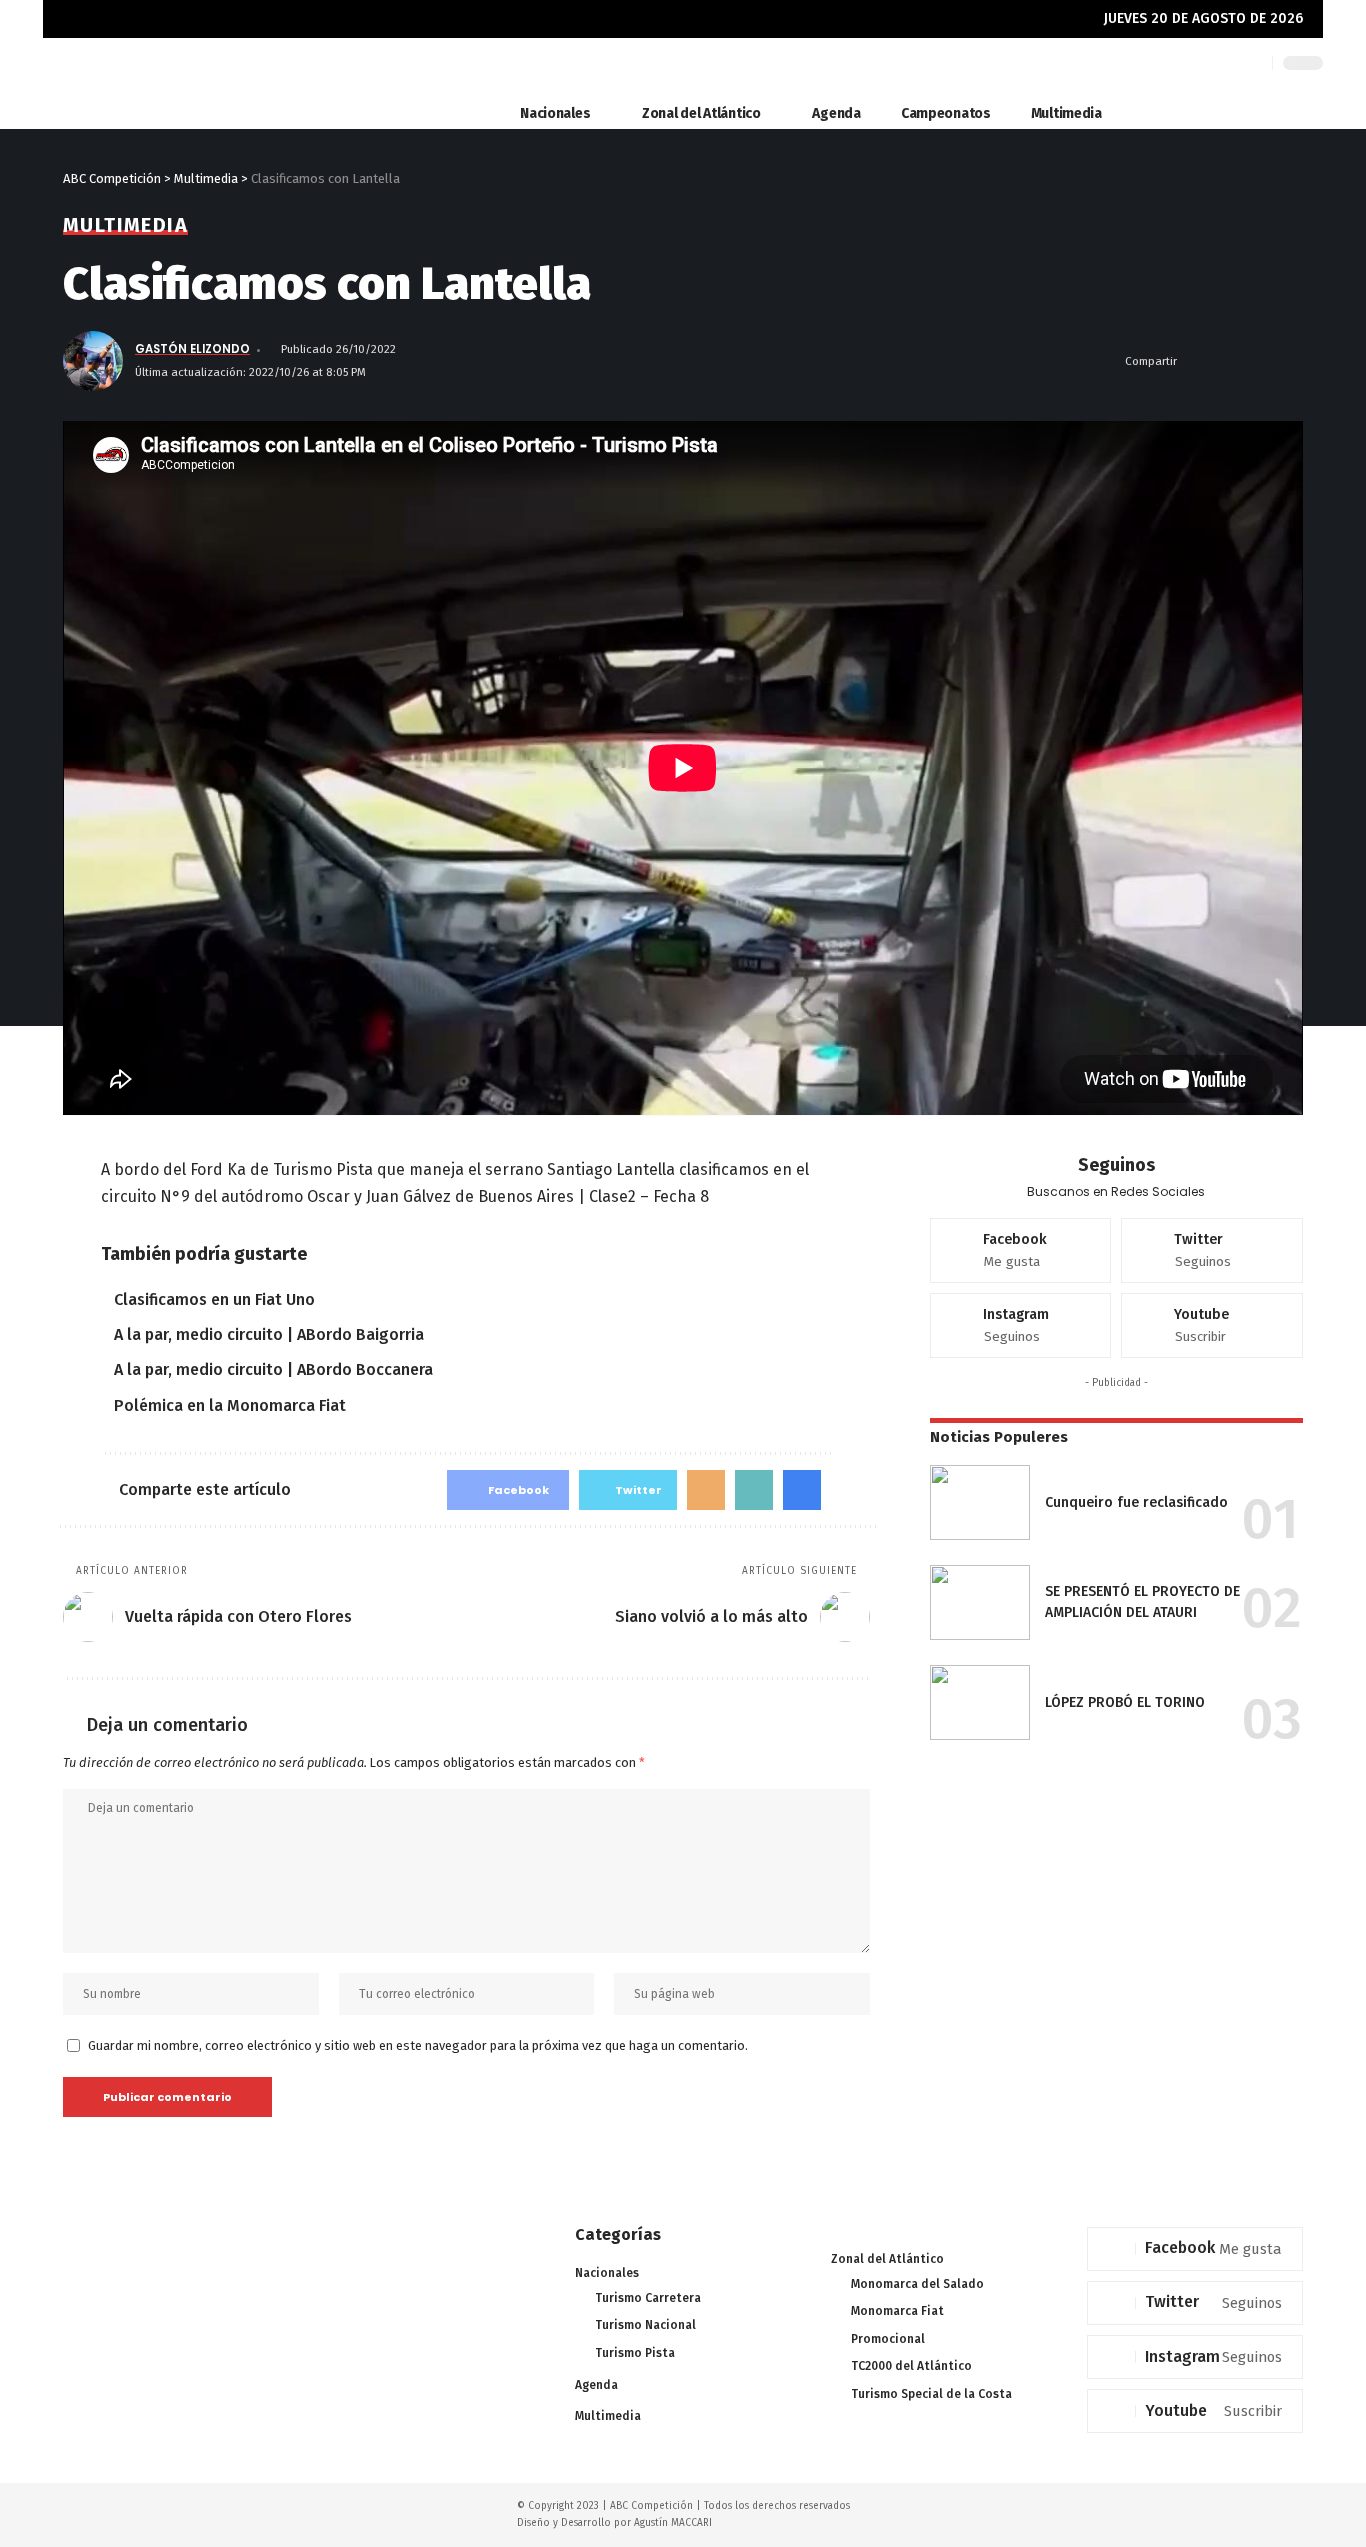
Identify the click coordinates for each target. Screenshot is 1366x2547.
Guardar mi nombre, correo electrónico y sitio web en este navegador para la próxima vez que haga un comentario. (418, 2045)
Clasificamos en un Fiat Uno (214, 1299)
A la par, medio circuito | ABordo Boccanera (273, 1369)
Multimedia (125, 225)
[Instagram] (1021, 1325)
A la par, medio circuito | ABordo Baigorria (269, 1334)
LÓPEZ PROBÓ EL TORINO (1125, 1702)
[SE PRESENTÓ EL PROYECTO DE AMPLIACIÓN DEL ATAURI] (980, 1602)
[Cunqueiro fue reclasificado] (980, 1502)
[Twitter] (1212, 1250)
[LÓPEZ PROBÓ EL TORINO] (980, 1702)
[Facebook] (1021, 1250)
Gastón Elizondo (192, 349)
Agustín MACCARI (673, 2523)
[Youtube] (1212, 1325)
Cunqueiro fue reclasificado (1136, 1502)
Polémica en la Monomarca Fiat (230, 1405)
